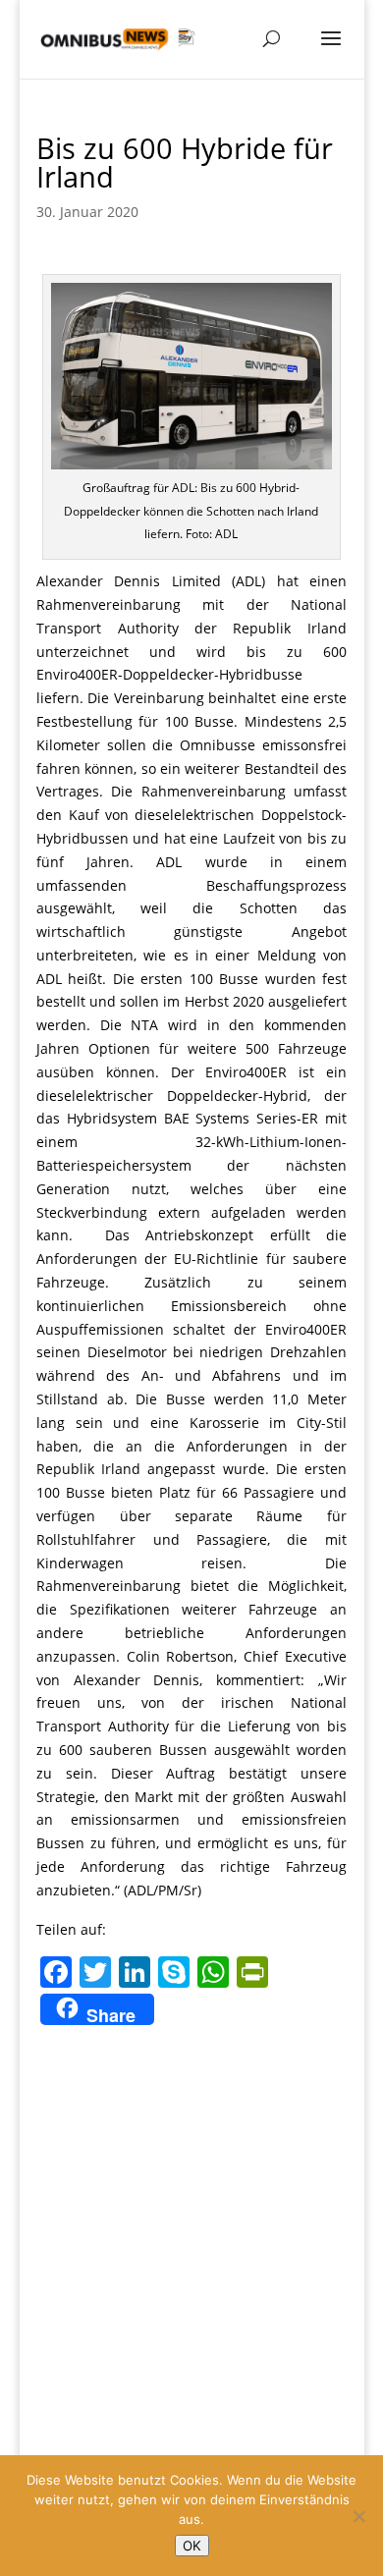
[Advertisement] (191, 2232)
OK (192, 2546)
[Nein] (358, 2516)
